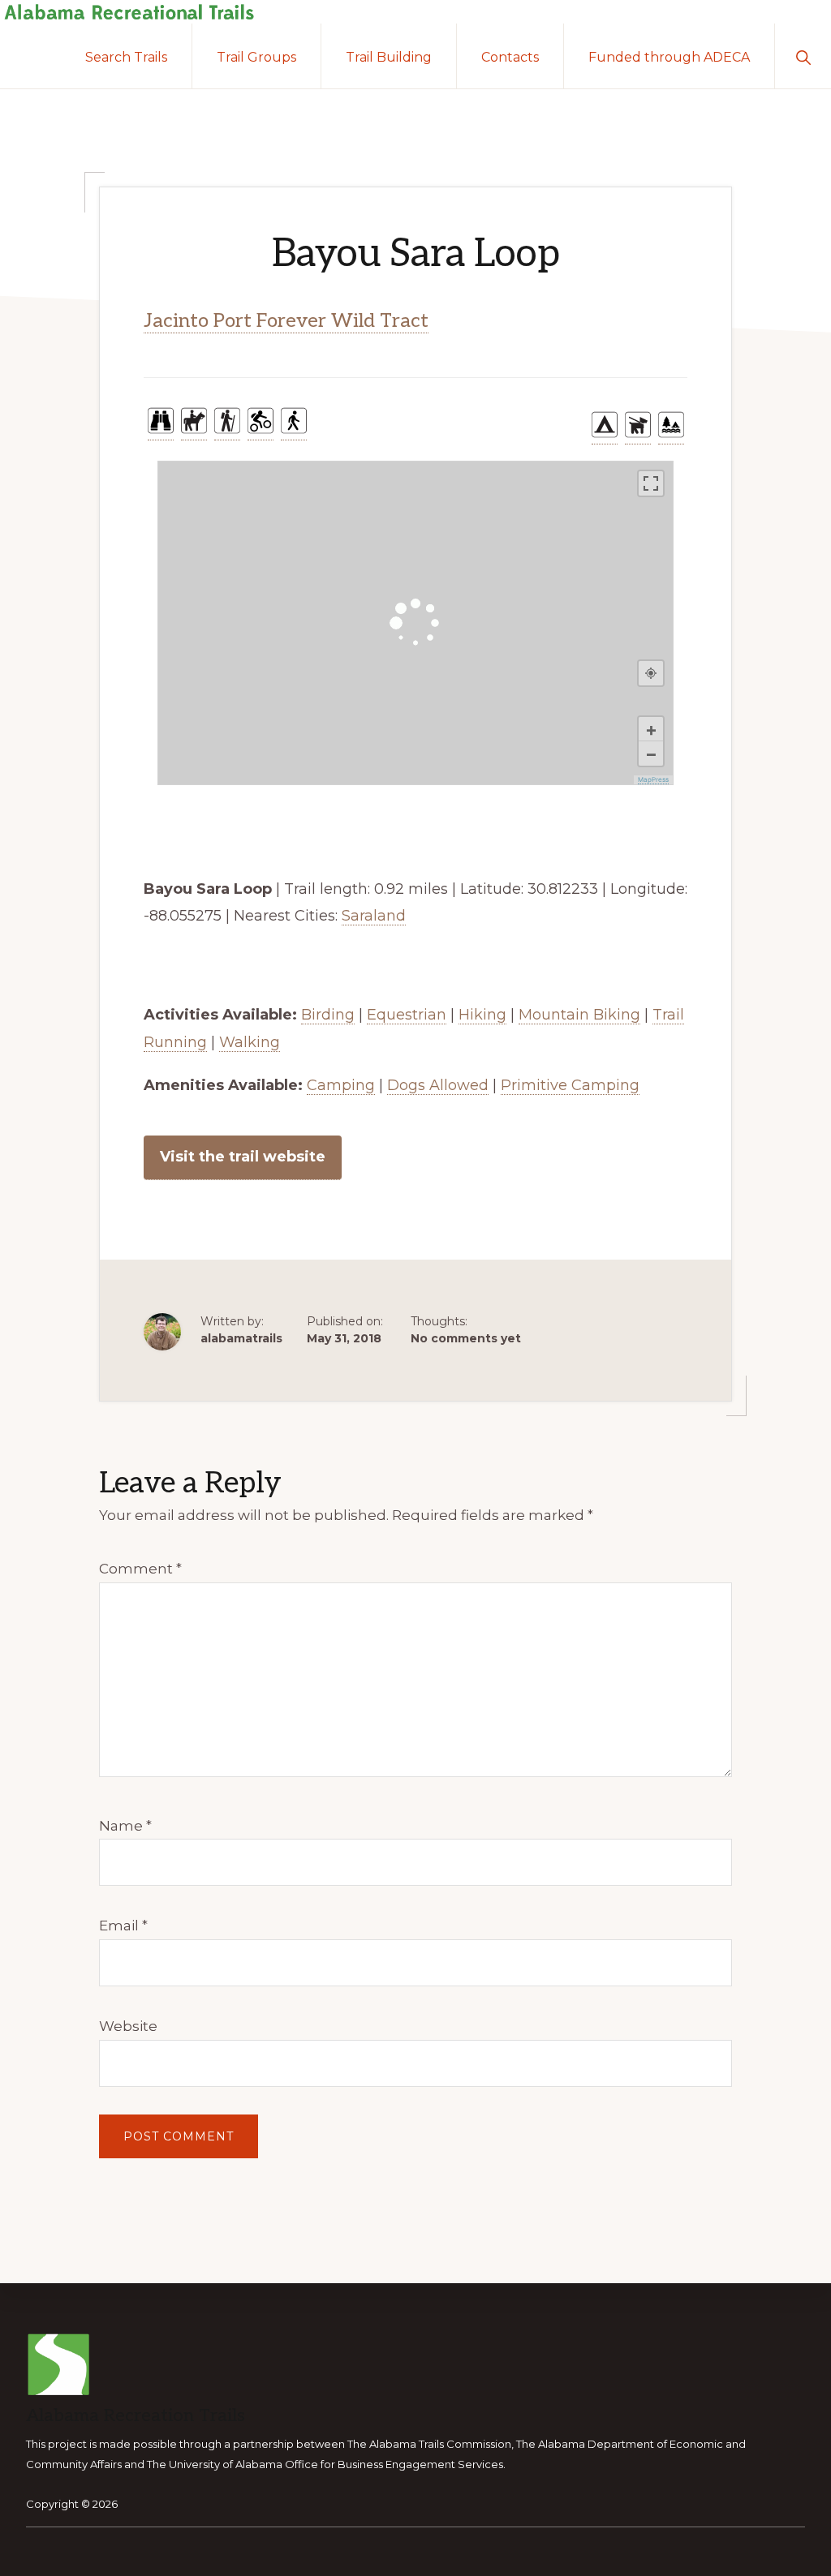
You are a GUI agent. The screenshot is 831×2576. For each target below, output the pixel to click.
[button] (803, 56)
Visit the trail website (243, 1157)
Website (128, 2026)
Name (125, 1826)
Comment (140, 1569)
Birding (328, 1015)
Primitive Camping (570, 1085)
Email (123, 1926)
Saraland (374, 916)
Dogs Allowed (438, 1085)
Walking (250, 1042)
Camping (341, 1085)
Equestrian (407, 1015)
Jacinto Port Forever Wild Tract (286, 321)
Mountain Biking (579, 1015)
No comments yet (466, 1338)
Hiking (482, 1015)
